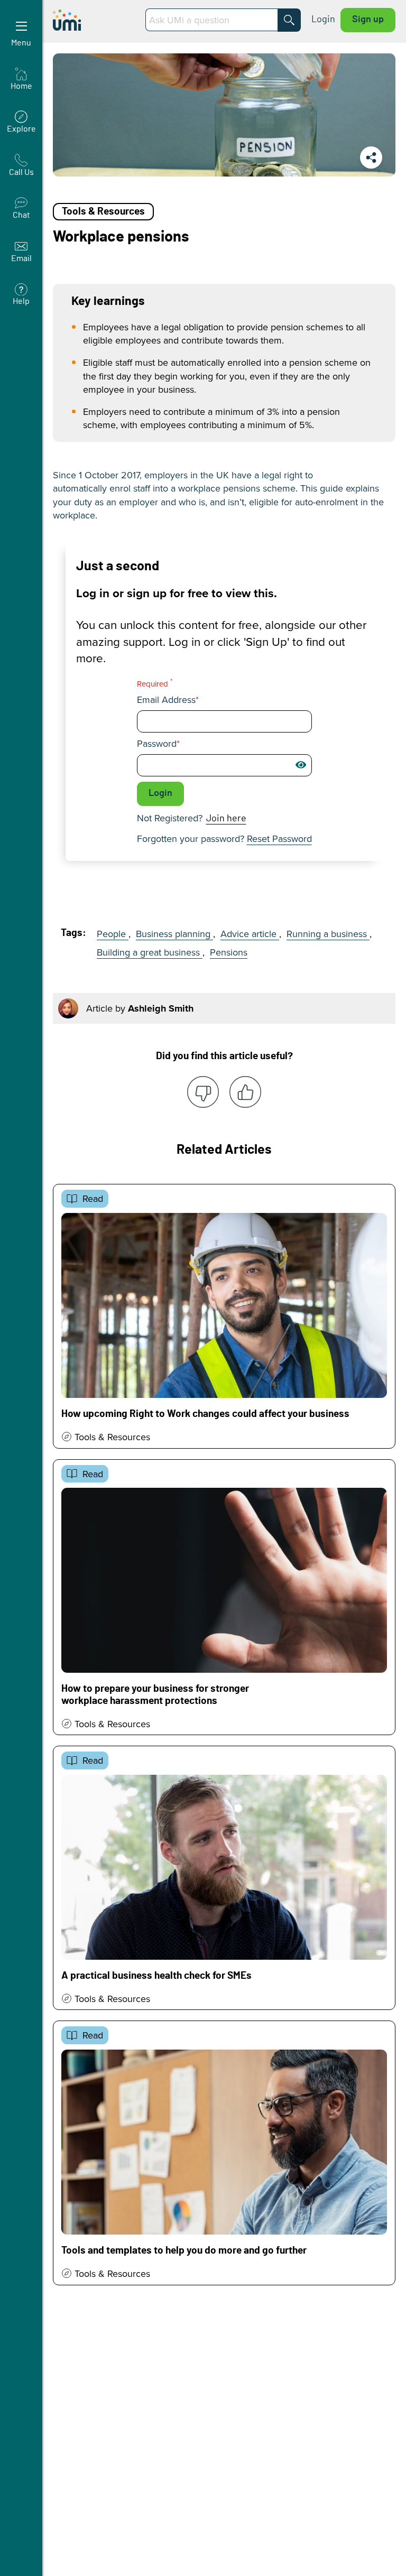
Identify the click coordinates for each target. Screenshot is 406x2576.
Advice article (250, 934)
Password (157, 744)
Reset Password (279, 838)
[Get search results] (289, 20)
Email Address (166, 700)
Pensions (229, 952)
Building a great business (150, 952)
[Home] (94, 20)
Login (323, 20)
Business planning (174, 934)
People (113, 934)
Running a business (328, 934)
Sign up (368, 20)
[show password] (301, 765)
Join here (226, 819)
